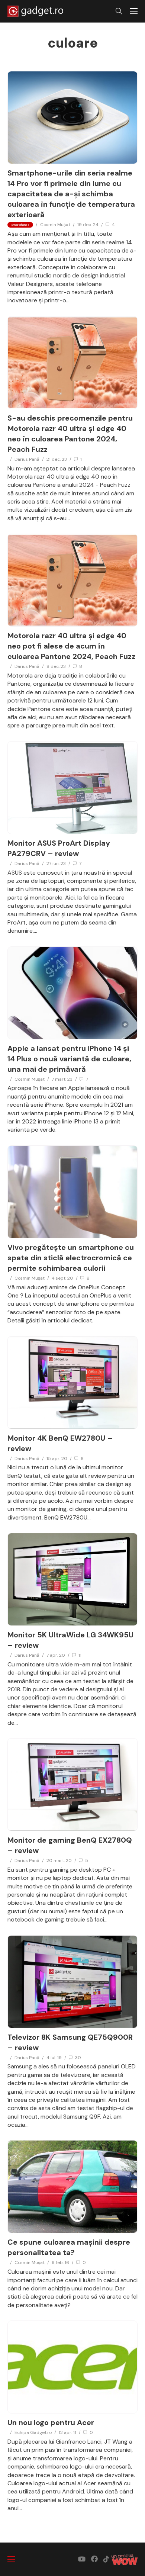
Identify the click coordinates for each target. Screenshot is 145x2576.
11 (80, 1655)
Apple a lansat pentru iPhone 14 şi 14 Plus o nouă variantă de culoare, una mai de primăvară (69, 1059)
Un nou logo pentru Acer (51, 2422)
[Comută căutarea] (119, 11)
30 (78, 2058)
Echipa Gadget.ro (33, 2432)
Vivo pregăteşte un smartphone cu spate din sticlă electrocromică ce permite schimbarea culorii (71, 1258)
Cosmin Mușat (55, 225)
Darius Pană (27, 459)
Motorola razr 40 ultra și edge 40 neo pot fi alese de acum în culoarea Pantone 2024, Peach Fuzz (71, 646)
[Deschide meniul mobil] (134, 11)
